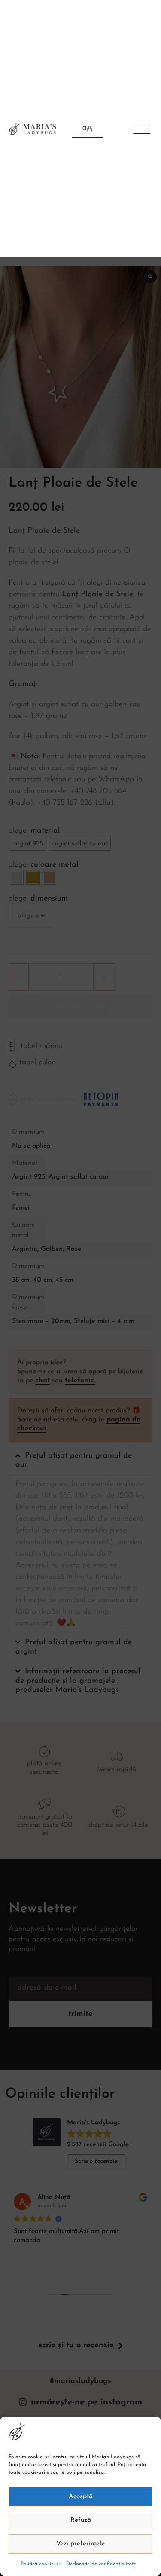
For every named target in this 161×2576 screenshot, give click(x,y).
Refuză (81, 2520)
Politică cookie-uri (41, 2564)
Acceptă (81, 2497)
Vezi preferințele (80, 2544)
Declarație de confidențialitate (101, 2564)
